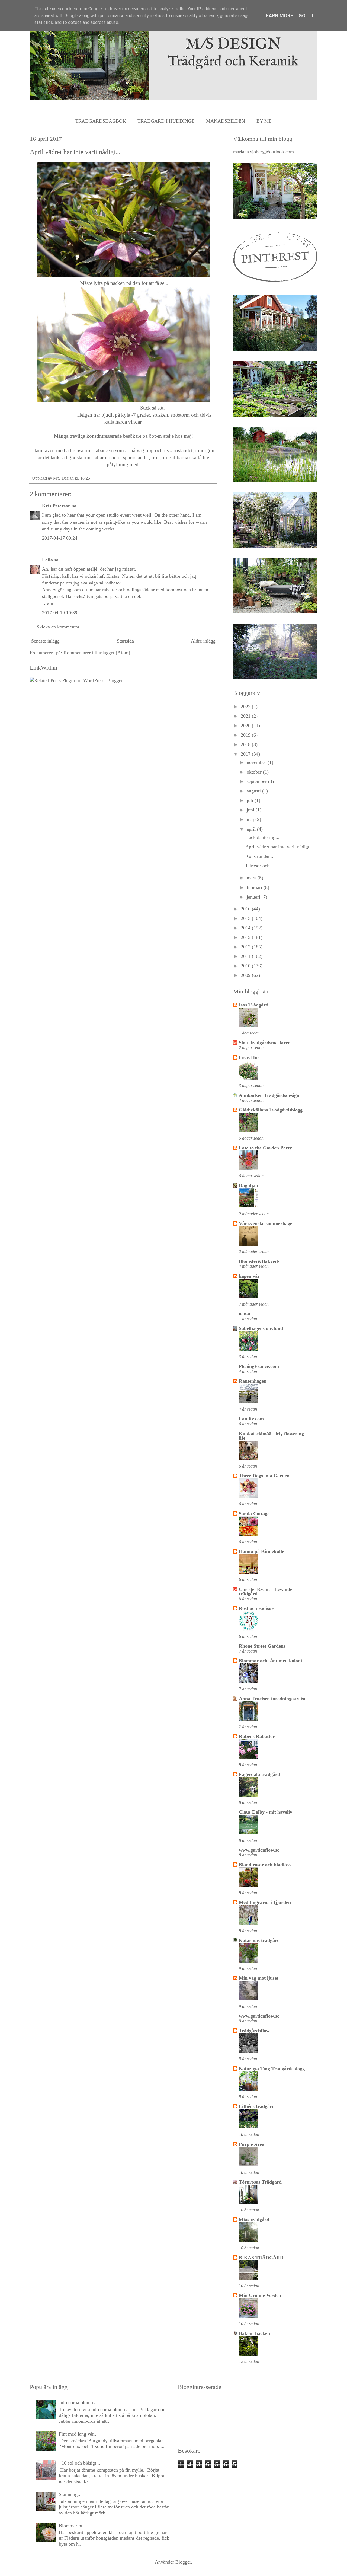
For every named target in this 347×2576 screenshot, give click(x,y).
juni (251, 810)
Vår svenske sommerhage (266, 1223)
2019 (246, 735)
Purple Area (252, 2144)
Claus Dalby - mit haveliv (266, 1812)
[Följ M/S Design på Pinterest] (275, 283)
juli (251, 800)
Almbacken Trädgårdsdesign (269, 1095)
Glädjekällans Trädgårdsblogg (271, 1110)
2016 (246, 909)
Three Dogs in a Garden (264, 1476)
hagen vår (249, 1276)
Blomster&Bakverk (259, 1261)
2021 (246, 716)
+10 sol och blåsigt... (80, 2463)
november (257, 762)
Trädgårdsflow (254, 2031)
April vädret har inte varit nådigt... (279, 847)
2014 (246, 928)
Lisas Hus (249, 1057)
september (257, 781)
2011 (246, 956)
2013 (246, 937)
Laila (47, 560)
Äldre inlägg (203, 641)
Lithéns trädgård (257, 2106)
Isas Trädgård (254, 1005)
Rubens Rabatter (257, 1736)
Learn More (278, 16)
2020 (246, 726)
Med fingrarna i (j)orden (265, 1902)
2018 (246, 744)
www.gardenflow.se (259, 1850)
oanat (245, 1314)
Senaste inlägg (45, 641)
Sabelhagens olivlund (261, 1328)
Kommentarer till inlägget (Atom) (97, 653)
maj (251, 819)
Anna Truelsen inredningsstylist (272, 1699)
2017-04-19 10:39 (60, 613)
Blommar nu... (73, 2526)
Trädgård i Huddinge (166, 121)
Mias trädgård (254, 2220)
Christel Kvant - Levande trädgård (266, 1591)
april (252, 829)
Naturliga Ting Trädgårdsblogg (272, 2069)
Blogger (183, 2562)
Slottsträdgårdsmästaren (265, 1043)
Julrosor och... (259, 866)
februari (255, 887)
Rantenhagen (253, 1381)
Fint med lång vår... (78, 2434)
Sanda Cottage (254, 1514)
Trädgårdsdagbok (101, 121)
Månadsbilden (226, 121)
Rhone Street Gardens (262, 1646)
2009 (246, 975)
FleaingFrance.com (259, 1366)
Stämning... (70, 2494)
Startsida (125, 641)
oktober (255, 772)
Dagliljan (248, 1185)
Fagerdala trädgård (259, 1774)
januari (254, 897)
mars (252, 878)
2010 (246, 966)
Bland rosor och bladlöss (265, 1865)
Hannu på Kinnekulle (261, 1551)
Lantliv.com (251, 1419)
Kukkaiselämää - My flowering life (271, 1436)
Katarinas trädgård (259, 1940)
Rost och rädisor (256, 1608)
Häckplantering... (262, 837)
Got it (306, 16)
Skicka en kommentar (58, 627)
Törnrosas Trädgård (260, 2182)
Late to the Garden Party (265, 1148)
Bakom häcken (254, 2333)
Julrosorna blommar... (80, 2402)
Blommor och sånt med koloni (270, 1661)
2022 (246, 707)
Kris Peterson (56, 506)
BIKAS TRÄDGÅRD (261, 2258)
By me (264, 121)
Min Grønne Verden (260, 2295)
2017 (246, 754)
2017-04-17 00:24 (60, 538)
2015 (246, 918)
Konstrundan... (260, 856)
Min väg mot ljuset (259, 1978)
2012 (246, 947)
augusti (254, 791)
